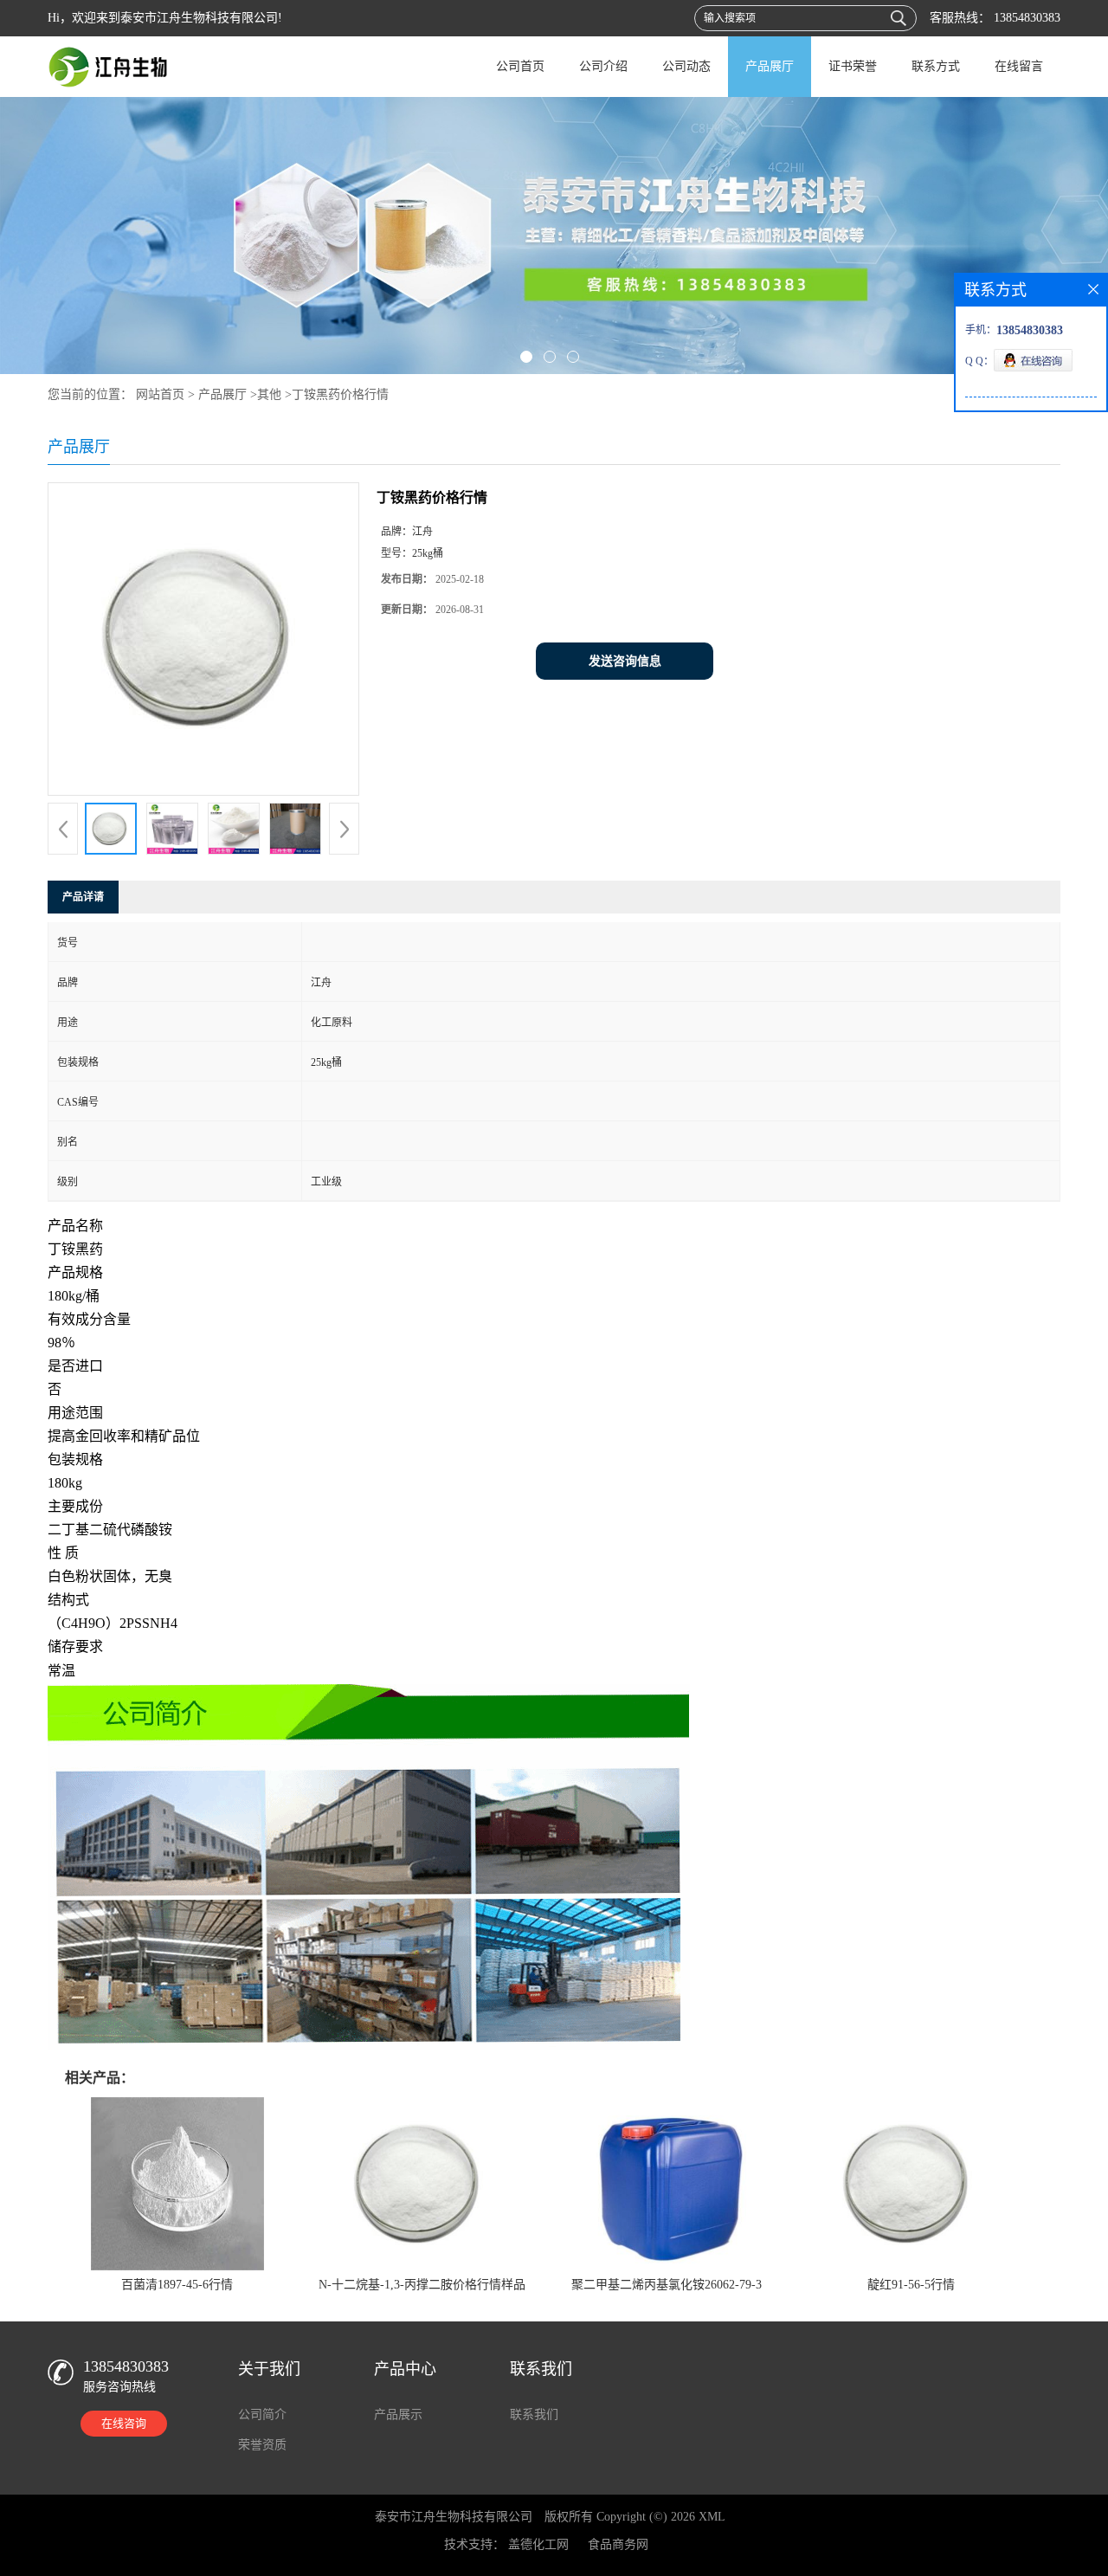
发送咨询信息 (625, 661)
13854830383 (1025, 18)
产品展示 (398, 2415)
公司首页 (520, 66)
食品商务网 (618, 2544)
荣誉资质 (262, 2445)
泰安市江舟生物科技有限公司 (454, 2517)
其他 (269, 394)
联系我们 (534, 2415)
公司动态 (686, 66)
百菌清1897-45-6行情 (177, 2285)
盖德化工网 (538, 2544)
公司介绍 (603, 66)
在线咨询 (124, 2423)
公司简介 (262, 2415)
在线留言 (1019, 66)
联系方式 (936, 66)
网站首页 (160, 394)
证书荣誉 (853, 66)
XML (712, 2517)
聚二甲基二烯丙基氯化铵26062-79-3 (667, 2285)
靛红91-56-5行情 (911, 2285)
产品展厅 (770, 66)
